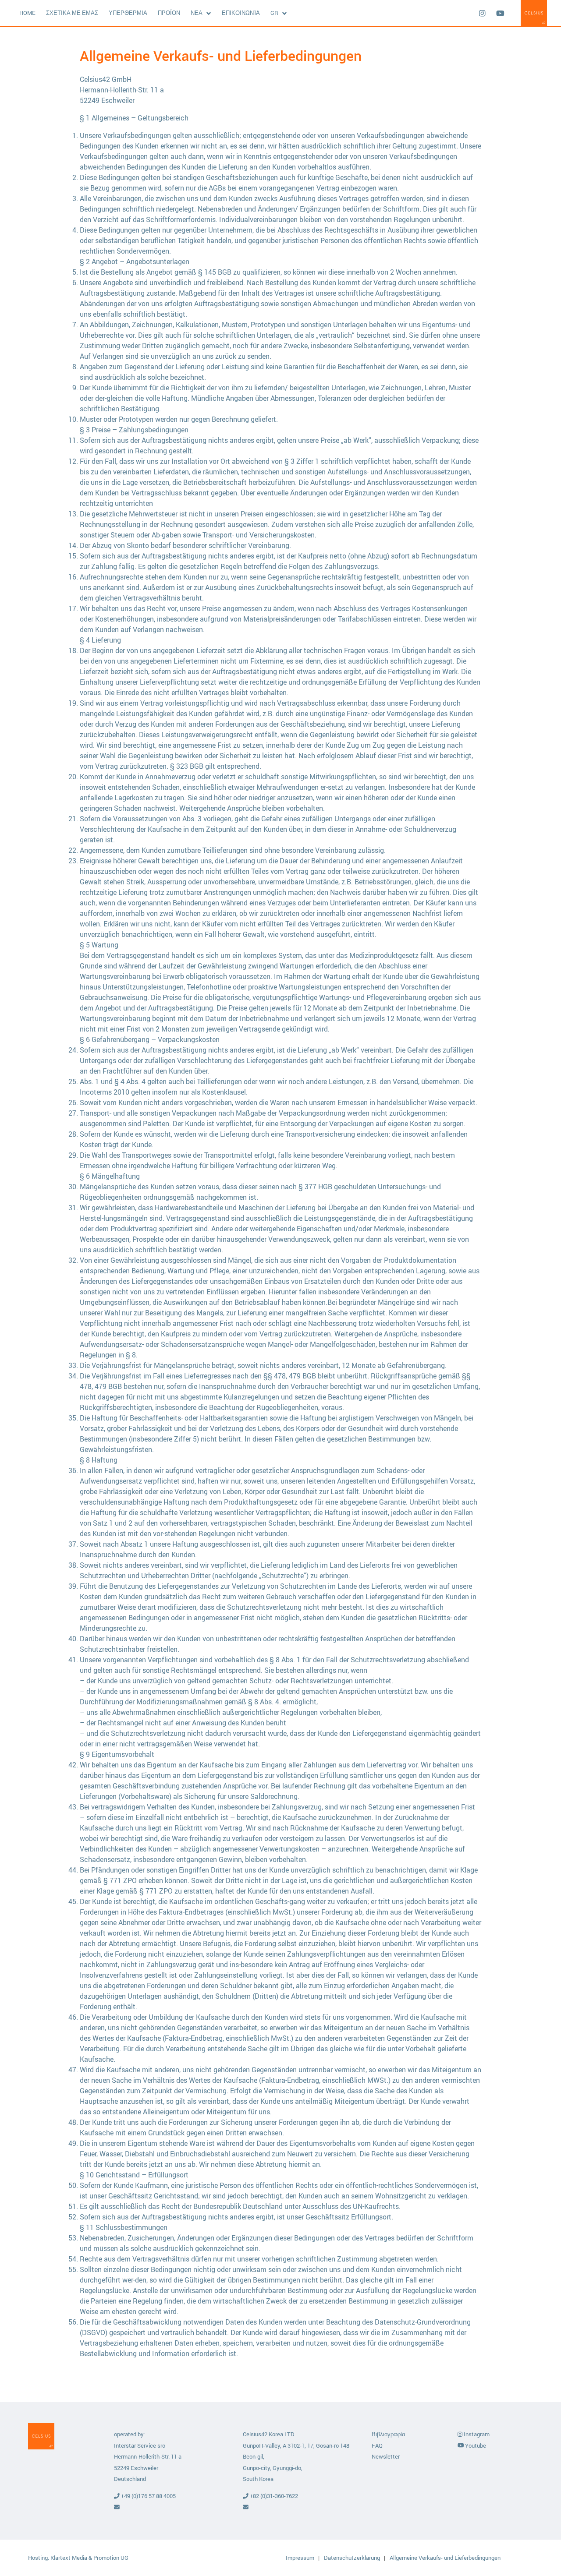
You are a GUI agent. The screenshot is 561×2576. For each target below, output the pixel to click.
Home (27, 13)
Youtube (475, 2445)
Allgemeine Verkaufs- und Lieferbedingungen (445, 2558)
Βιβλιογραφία (389, 2434)
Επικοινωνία (241, 13)
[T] (482, 13)
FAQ (377, 2445)
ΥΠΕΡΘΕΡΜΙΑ (128, 13)
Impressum (301, 2558)
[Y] (500, 13)
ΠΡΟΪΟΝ (169, 13)
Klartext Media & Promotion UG (89, 2558)
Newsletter (386, 2456)
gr (274, 13)
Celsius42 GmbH (534, 13)
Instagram (476, 2434)
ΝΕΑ (197, 13)
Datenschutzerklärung (353, 2558)
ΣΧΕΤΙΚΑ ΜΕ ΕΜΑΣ (72, 13)
